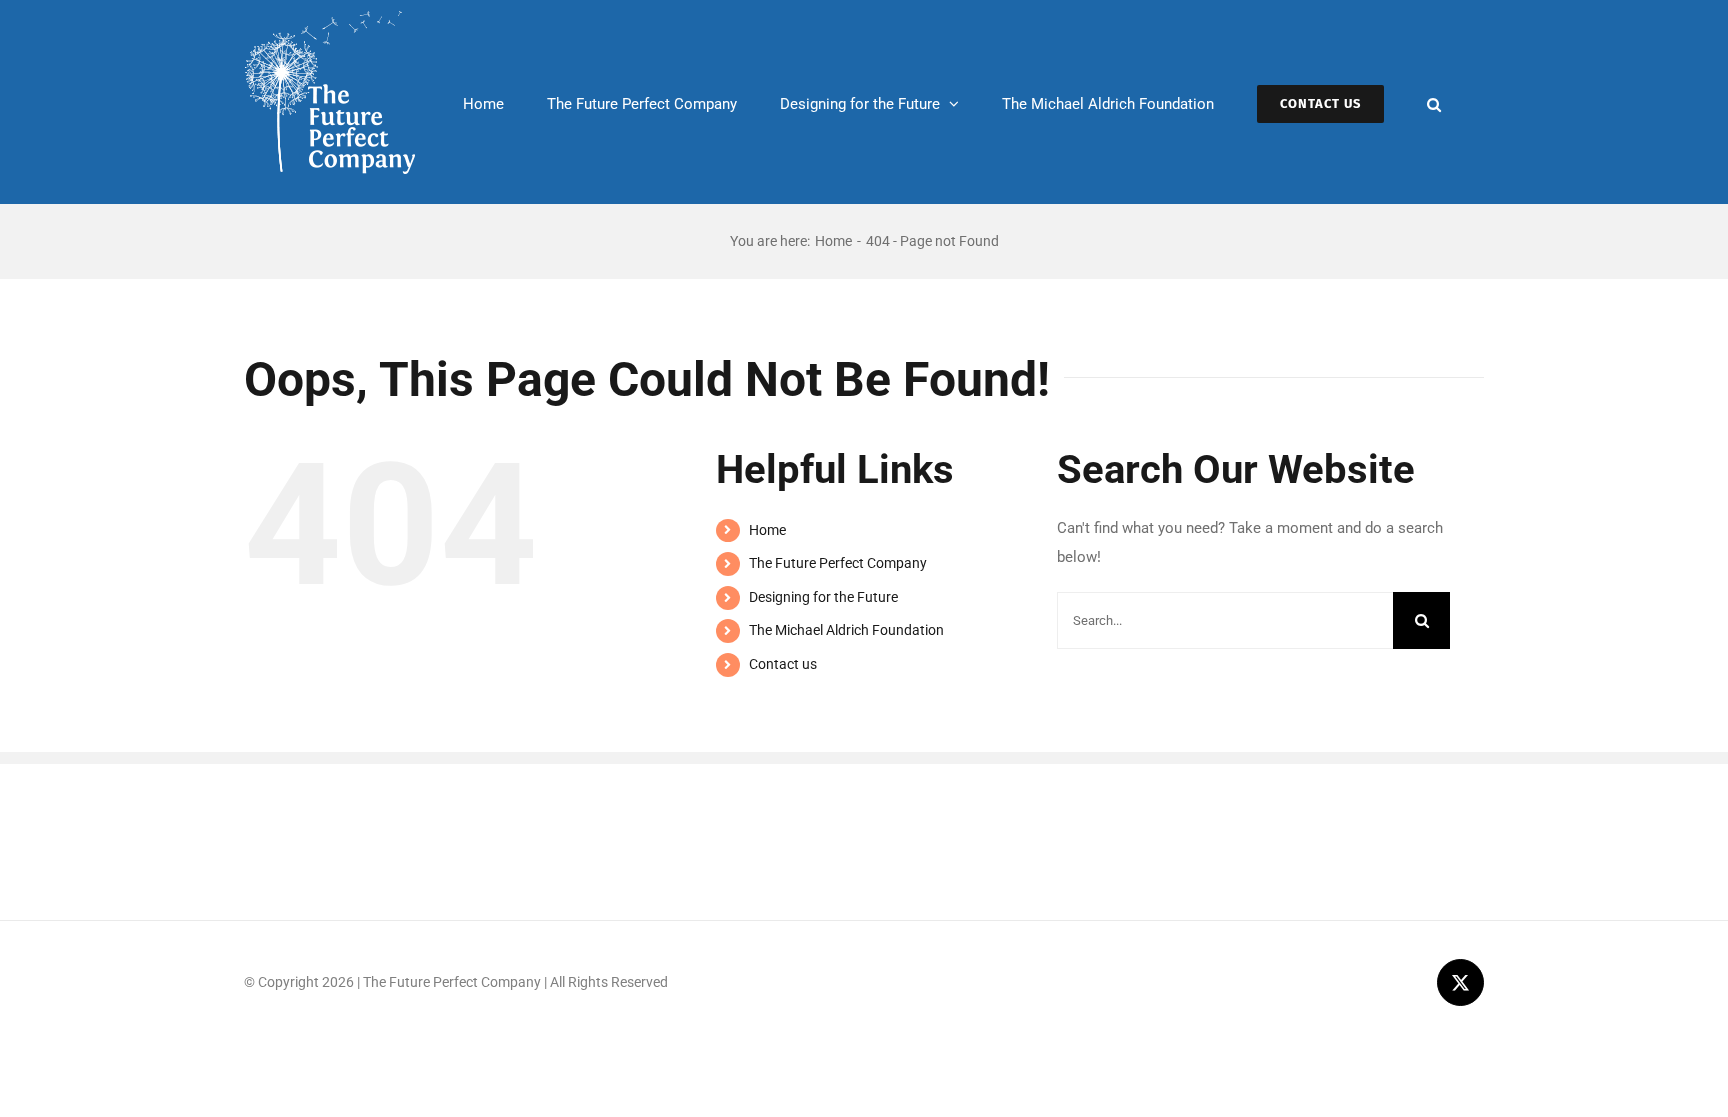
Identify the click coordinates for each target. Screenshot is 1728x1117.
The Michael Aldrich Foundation (846, 630)
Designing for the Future (823, 597)
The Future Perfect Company (838, 563)
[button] (1434, 102)
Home (767, 530)
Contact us (783, 664)
